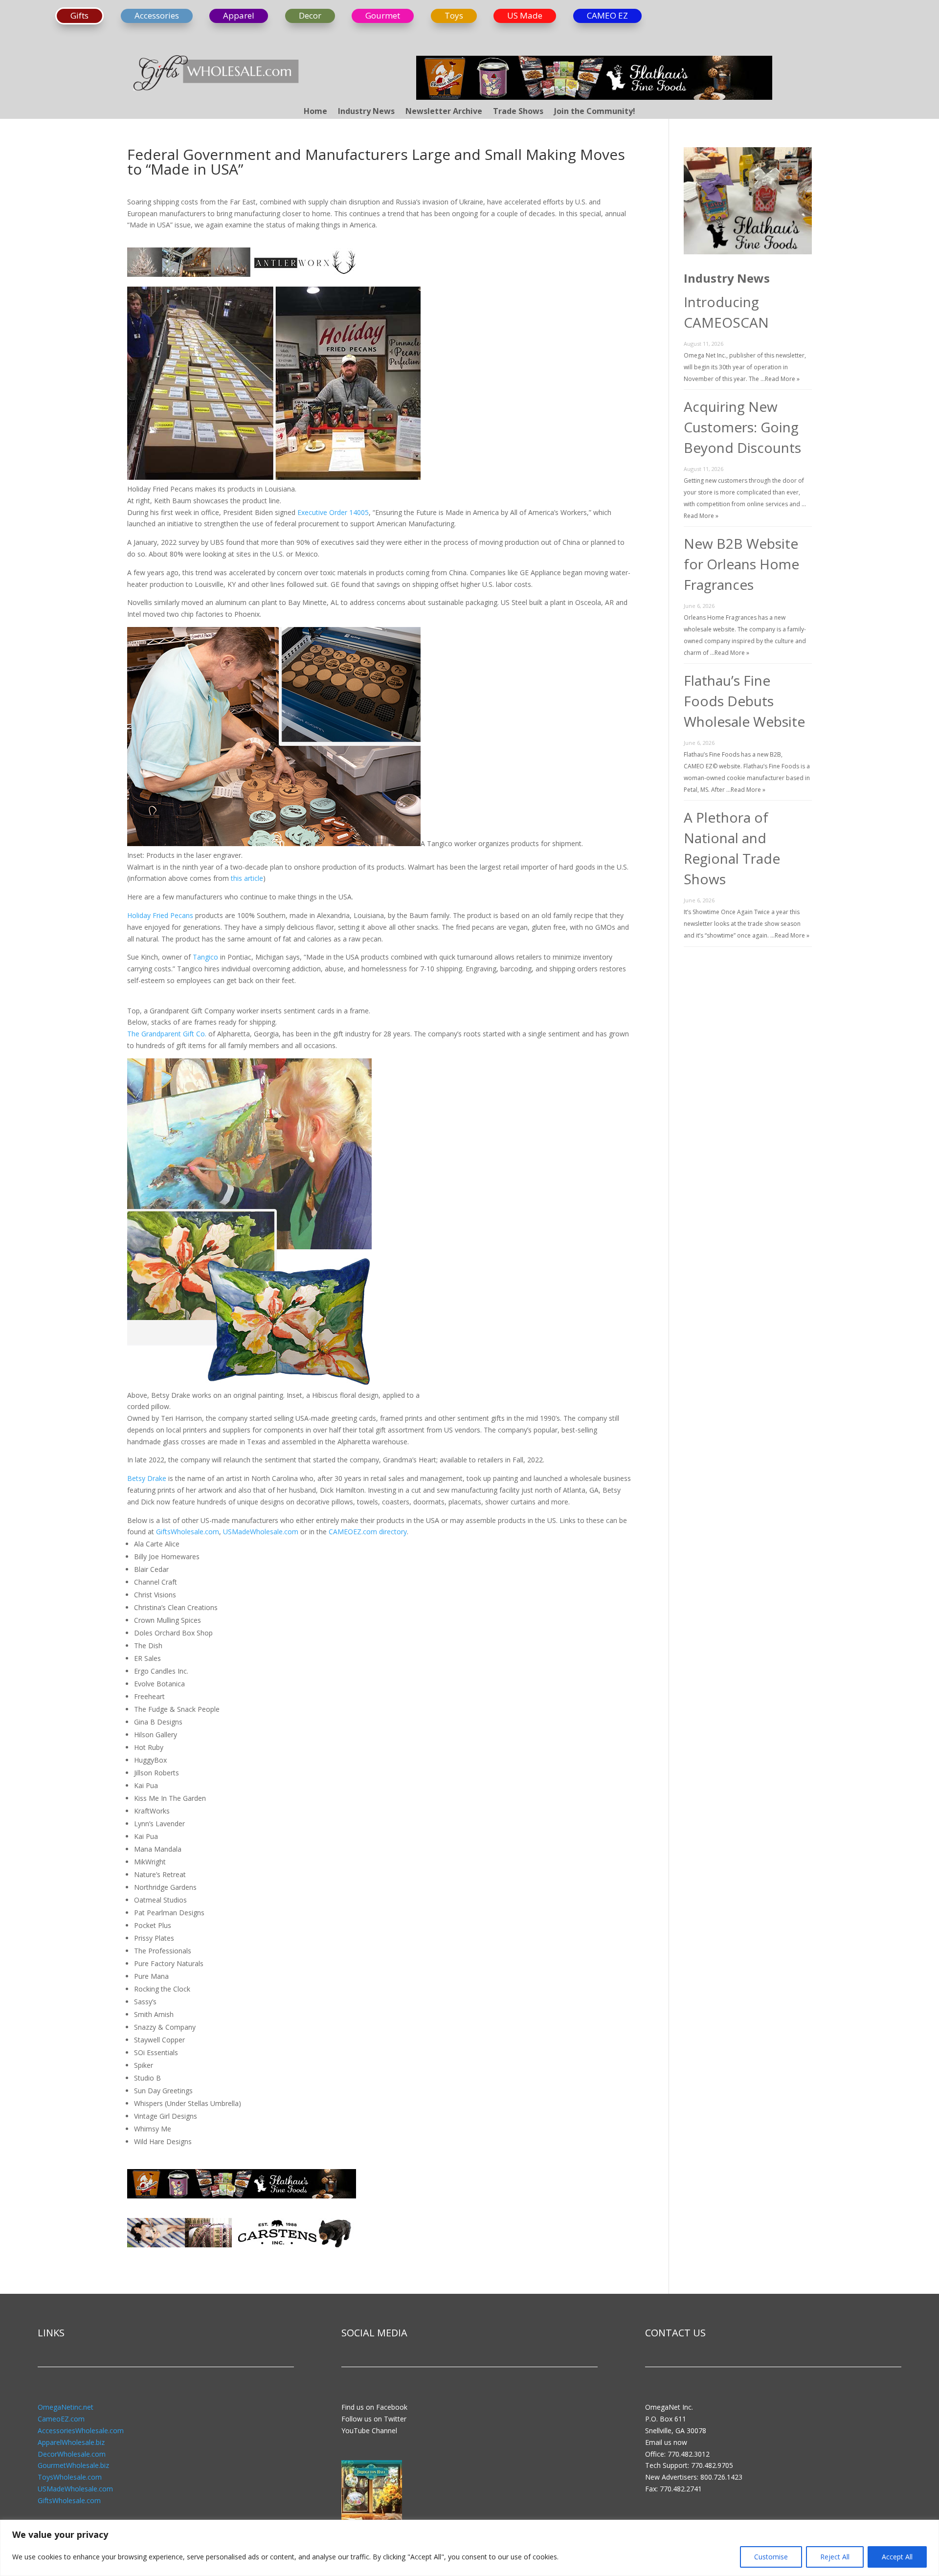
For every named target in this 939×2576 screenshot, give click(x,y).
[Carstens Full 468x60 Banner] (242, 2251)
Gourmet (383, 15)
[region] (469, 2548)
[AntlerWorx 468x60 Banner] (242, 280)
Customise (771, 2557)
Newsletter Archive (444, 112)
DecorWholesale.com (72, 2454)
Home (315, 112)
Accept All (897, 2557)
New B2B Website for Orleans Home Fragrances (741, 564)
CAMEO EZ (607, 15)
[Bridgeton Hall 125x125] (372, 2519)
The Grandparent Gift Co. (167, 1034)
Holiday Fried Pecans (160, 915)
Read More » (782, 379)
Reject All (835, 2557)
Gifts (79, 15)
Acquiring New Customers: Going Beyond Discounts (742, 427)
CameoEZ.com (61, 2419)
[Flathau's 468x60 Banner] (242, 2202)
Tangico (205, 957)
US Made (525, 15)
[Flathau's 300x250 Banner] (748, 252)
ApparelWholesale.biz (71, 2442)
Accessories (157, 15)
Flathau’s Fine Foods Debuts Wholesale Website (744, 701)
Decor (310, 15)
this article (247, 878)
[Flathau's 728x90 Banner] (594, 97)
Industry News (366, 112)
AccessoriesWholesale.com (81, 2430)
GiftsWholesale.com (188, 1532)
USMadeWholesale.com (261, 1532)
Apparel (239, 15)
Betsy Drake (147, 1478)
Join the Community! (595, 112)
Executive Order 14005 (333, 512)
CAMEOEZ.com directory (368, 1532)
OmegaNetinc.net (66, 2407)
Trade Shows (518, 112)
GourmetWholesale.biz (73, 2465)
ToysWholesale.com (70, 2477)
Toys (454, 15)
